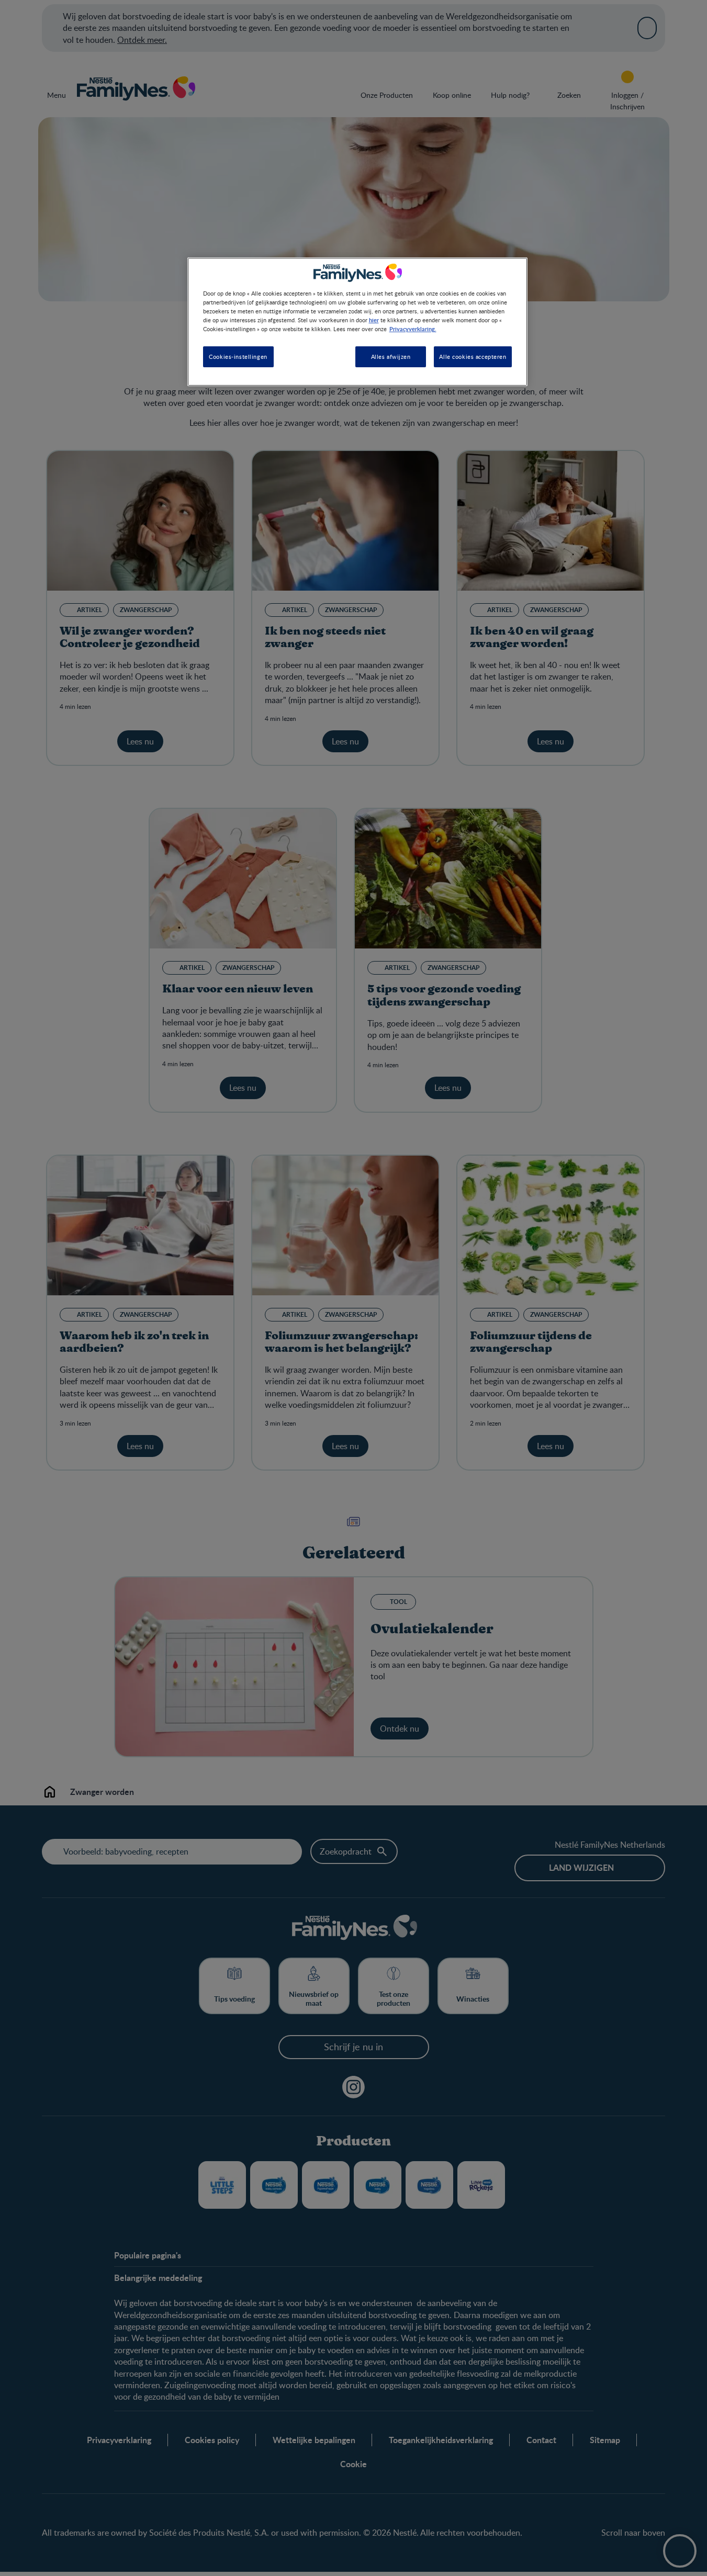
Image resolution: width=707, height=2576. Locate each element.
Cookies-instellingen (238, 357)
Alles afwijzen (391, 357)
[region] (357, 321)
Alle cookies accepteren (473, 357)
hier (374, 320)
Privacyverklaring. (413, 329)
